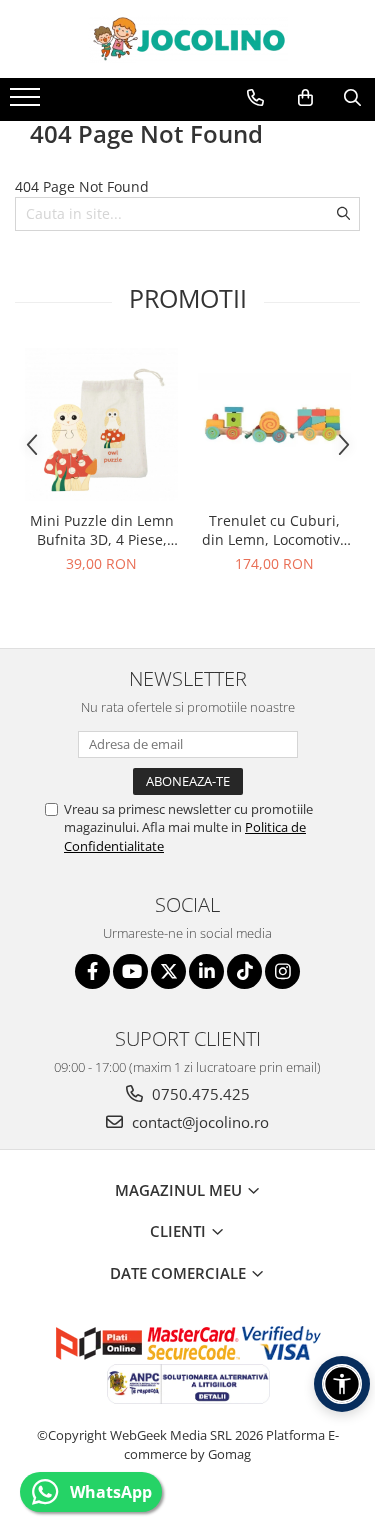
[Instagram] (282, 971)
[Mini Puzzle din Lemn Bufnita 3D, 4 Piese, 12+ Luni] (101, 424)
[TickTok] (244, 971)
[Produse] (27, 103)
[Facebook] (92, 971)
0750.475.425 (199, 1094)
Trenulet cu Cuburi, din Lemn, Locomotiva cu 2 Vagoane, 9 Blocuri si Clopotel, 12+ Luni (274, 530)
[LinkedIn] (206, 971)
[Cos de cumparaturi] (305, 98)
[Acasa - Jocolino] (188, 39)
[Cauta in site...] (352, 98)
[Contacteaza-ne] (255, 98)
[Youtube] (130, 971)
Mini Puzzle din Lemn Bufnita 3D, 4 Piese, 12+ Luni (102, 530)
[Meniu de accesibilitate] (342, 1384)
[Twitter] (168, 971)
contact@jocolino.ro (198, 1122)
